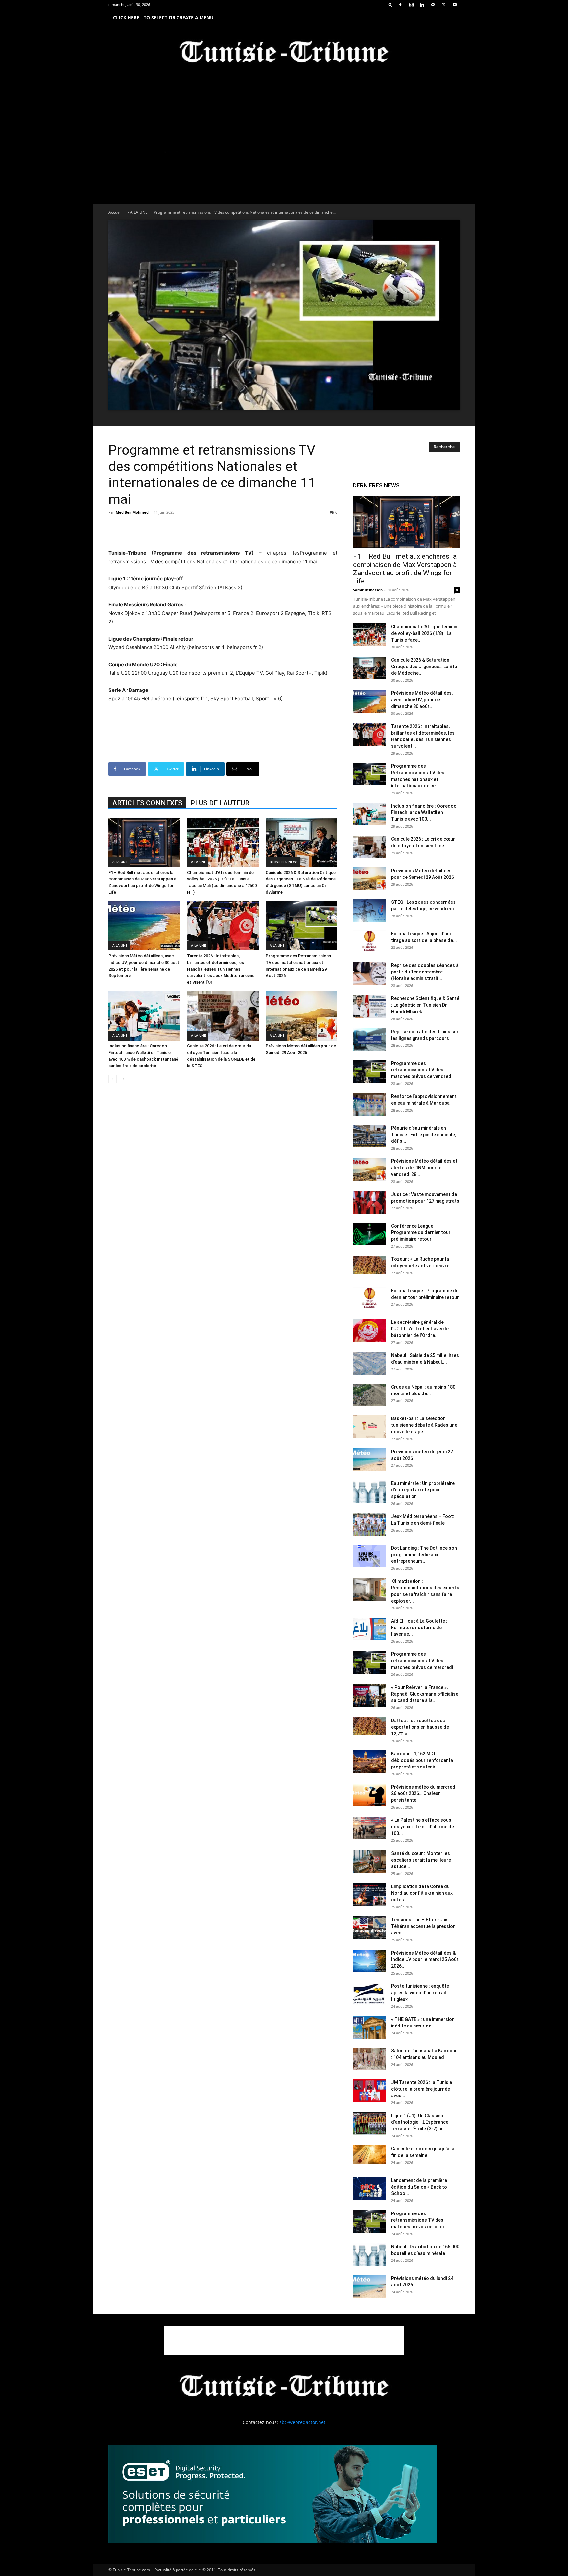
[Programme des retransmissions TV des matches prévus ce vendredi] (369, 1071)
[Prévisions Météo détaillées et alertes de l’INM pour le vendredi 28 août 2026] (369, 1169)
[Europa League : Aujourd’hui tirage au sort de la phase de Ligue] (369, 942)
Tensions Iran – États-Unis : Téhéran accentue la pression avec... (423, 1926)
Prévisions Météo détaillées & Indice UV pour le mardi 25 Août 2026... (425, 1959)
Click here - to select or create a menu (163, 18)
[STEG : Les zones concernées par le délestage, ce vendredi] (369, 910)
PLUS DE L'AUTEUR (220, 803)
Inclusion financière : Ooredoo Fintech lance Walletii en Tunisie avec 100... (424, 812)
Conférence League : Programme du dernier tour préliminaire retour (421, 1232)
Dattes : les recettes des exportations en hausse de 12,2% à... (420, 1727)
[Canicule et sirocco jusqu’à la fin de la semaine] (369, 2154)
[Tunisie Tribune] (284, 53)
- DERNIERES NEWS (283, 862)
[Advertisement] (223, 532)
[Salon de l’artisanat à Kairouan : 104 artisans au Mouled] (369, 2059)
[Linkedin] (422, 5)
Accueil (115, 212)
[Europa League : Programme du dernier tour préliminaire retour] (369, 1299)
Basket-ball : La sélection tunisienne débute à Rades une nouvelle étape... (424, 1425)
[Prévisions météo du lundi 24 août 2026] (369, 2286)
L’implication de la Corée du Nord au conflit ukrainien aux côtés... (422, 1893)
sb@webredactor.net (302, 2422)
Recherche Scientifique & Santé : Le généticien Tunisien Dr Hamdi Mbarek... (425, 1005)
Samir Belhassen (368, 590)
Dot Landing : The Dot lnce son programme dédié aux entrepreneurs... (424, 1555)
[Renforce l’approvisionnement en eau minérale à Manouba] (369, 1104)
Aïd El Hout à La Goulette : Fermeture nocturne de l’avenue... (419, 1628)
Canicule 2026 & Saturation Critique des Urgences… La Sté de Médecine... (424, 667)
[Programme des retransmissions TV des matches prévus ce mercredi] (369, 1662)
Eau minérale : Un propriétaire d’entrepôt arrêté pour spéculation (423, 1490)
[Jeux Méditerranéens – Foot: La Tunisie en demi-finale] (369, 1524)
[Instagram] (411, 5)
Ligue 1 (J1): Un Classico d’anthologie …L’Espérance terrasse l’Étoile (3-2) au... (420, 2122)
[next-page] (123, 1079)
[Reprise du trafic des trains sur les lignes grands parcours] (369, 1040)
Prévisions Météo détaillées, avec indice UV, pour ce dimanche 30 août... (422, 700)
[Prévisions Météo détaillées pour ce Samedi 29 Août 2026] (301, 1016)
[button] (390, 4)
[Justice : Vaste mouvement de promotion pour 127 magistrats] (369, 1202)
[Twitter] (444, 5)
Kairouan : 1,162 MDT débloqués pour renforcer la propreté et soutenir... (422, 1760)
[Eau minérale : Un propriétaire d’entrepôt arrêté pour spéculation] (369, 1491)
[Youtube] (455, 5)
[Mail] (433, 5)
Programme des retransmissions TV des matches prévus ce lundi (417, 2220)
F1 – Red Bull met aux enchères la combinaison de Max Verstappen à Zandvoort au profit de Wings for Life (405, 569)
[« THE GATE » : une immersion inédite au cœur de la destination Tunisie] (369, 2027)
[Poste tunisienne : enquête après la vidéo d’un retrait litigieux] (369, 1994)
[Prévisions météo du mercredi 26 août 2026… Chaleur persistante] (369, 1795)
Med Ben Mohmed (132, 512)
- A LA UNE (138, 212)
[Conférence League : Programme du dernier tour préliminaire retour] (369, 1234)
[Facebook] (400, 5)
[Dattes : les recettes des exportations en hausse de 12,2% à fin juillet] (369, 1726)
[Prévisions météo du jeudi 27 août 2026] (369, 1460)
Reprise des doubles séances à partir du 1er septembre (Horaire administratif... (425, 972)
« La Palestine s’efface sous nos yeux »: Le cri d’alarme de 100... (423, 1827)
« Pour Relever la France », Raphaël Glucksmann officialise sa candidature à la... (425, 1694)
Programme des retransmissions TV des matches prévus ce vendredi (422, 1070)
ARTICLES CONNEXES (147, 803)
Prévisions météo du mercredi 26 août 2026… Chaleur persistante (424, 1793)
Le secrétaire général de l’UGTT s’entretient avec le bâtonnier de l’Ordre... (420, 1329)
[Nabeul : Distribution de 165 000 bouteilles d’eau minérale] (369, 2255)
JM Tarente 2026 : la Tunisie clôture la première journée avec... (422, 2089)
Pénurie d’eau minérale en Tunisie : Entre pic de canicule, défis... (424, 1135)
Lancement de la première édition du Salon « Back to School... (419, 2187)
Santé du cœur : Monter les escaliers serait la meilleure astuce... (421, 1860)
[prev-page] (113, 1079)
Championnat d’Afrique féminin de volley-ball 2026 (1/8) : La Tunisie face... (424, 633)
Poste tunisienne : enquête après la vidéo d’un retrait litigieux (420, 1993)
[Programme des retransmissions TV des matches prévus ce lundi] (369, 2222)
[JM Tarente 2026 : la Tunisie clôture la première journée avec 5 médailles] (369, 2090)
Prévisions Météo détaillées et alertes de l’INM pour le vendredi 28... (424, 1168)
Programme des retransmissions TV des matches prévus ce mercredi (422, 1661)
